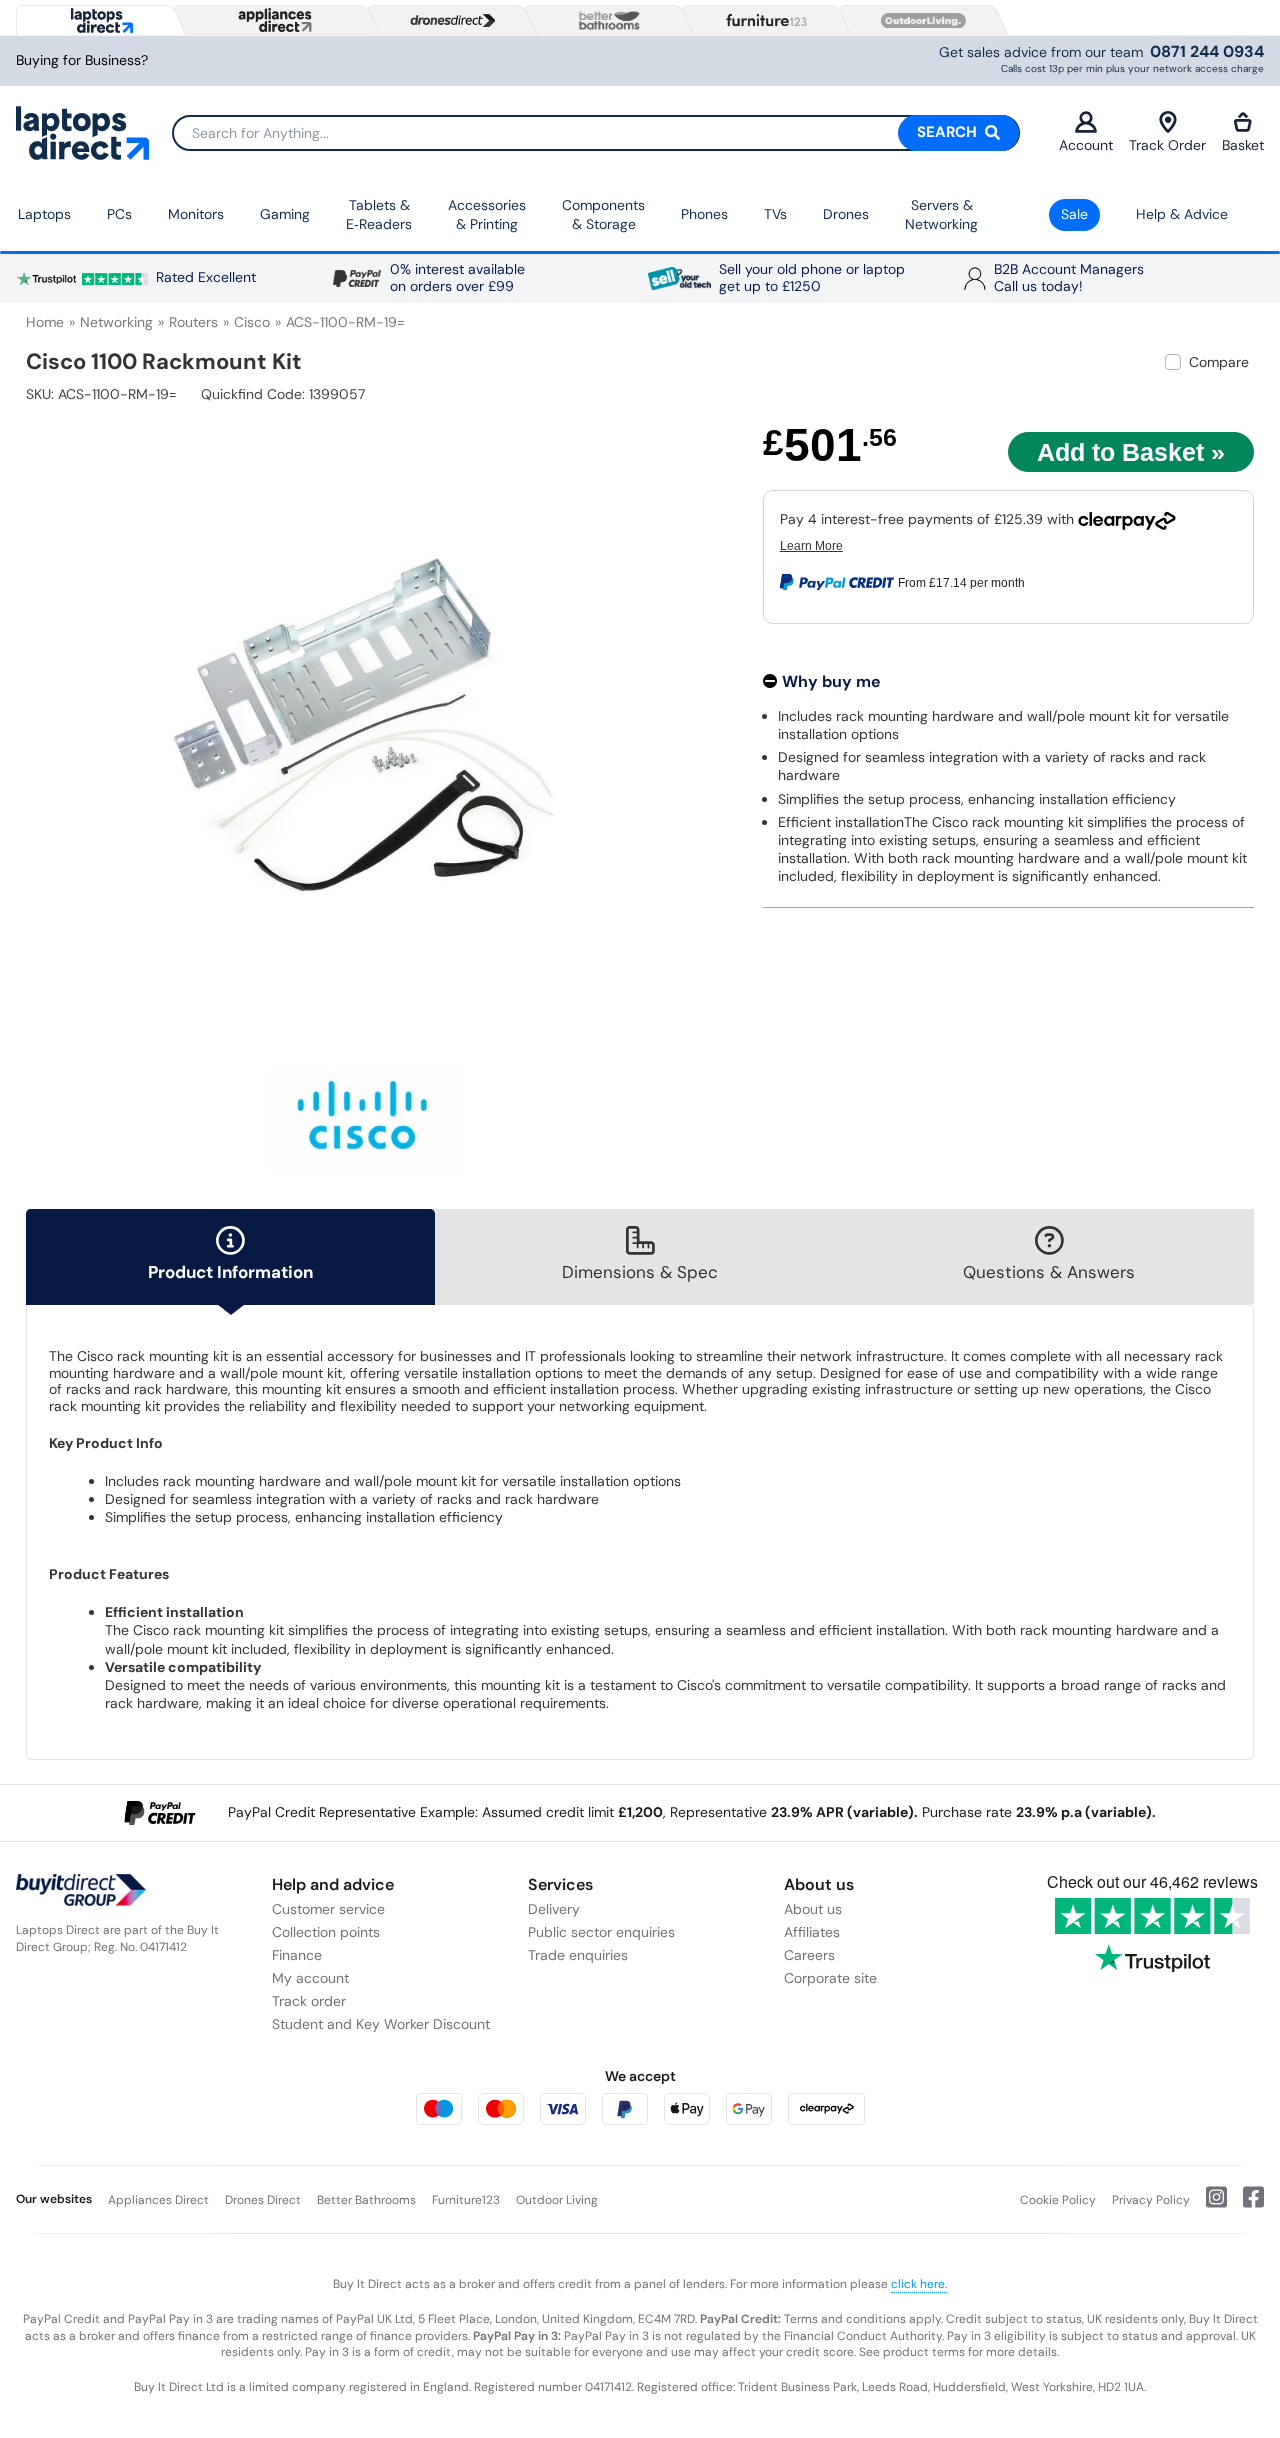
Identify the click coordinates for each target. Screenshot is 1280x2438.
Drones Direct (263, 2200)
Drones (846, 214)
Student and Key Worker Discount (381, 2024)
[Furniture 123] (762, 20)
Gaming (285, 214)
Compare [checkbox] (1219, 362)
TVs (775, 214)
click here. (919, 2284)
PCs (119, 214)
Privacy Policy (1151, 2200)
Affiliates (812, 1932)
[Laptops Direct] (97, 20)
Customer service (328, 1909)
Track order (309, 2001)
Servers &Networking (941, 215)
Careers (809, 1955)
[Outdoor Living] (919, 21)
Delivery (554, 1909)
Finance (297, 1955)
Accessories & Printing (487, 215)
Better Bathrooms (366, 2200)
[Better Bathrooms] (605, 20)
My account (310, 1978)
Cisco (252, 322)
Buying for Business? (82, 60)
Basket (1243, 145)
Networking (116, 322)
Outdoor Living (557, 2200)
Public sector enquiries (601, 1932)
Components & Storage (603, 215)
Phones (704, 214)
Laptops (44, 214)
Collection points (326, 1932)
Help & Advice (1182, 214)
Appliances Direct (158, 2200)
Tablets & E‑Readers (379, 215)
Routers (193, 322)
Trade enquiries (578, 1955)
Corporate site (830, 1978)
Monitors (196, 214)
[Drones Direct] (448, 21)
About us (813, 1909)
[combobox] (596, 133)
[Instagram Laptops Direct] (1208, 2205)
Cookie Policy (1058, 2200)
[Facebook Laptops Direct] (1245, 2205)
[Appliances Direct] (273, 20)
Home (45, 322)
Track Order (1167, 145)
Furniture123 (466, 2200)
